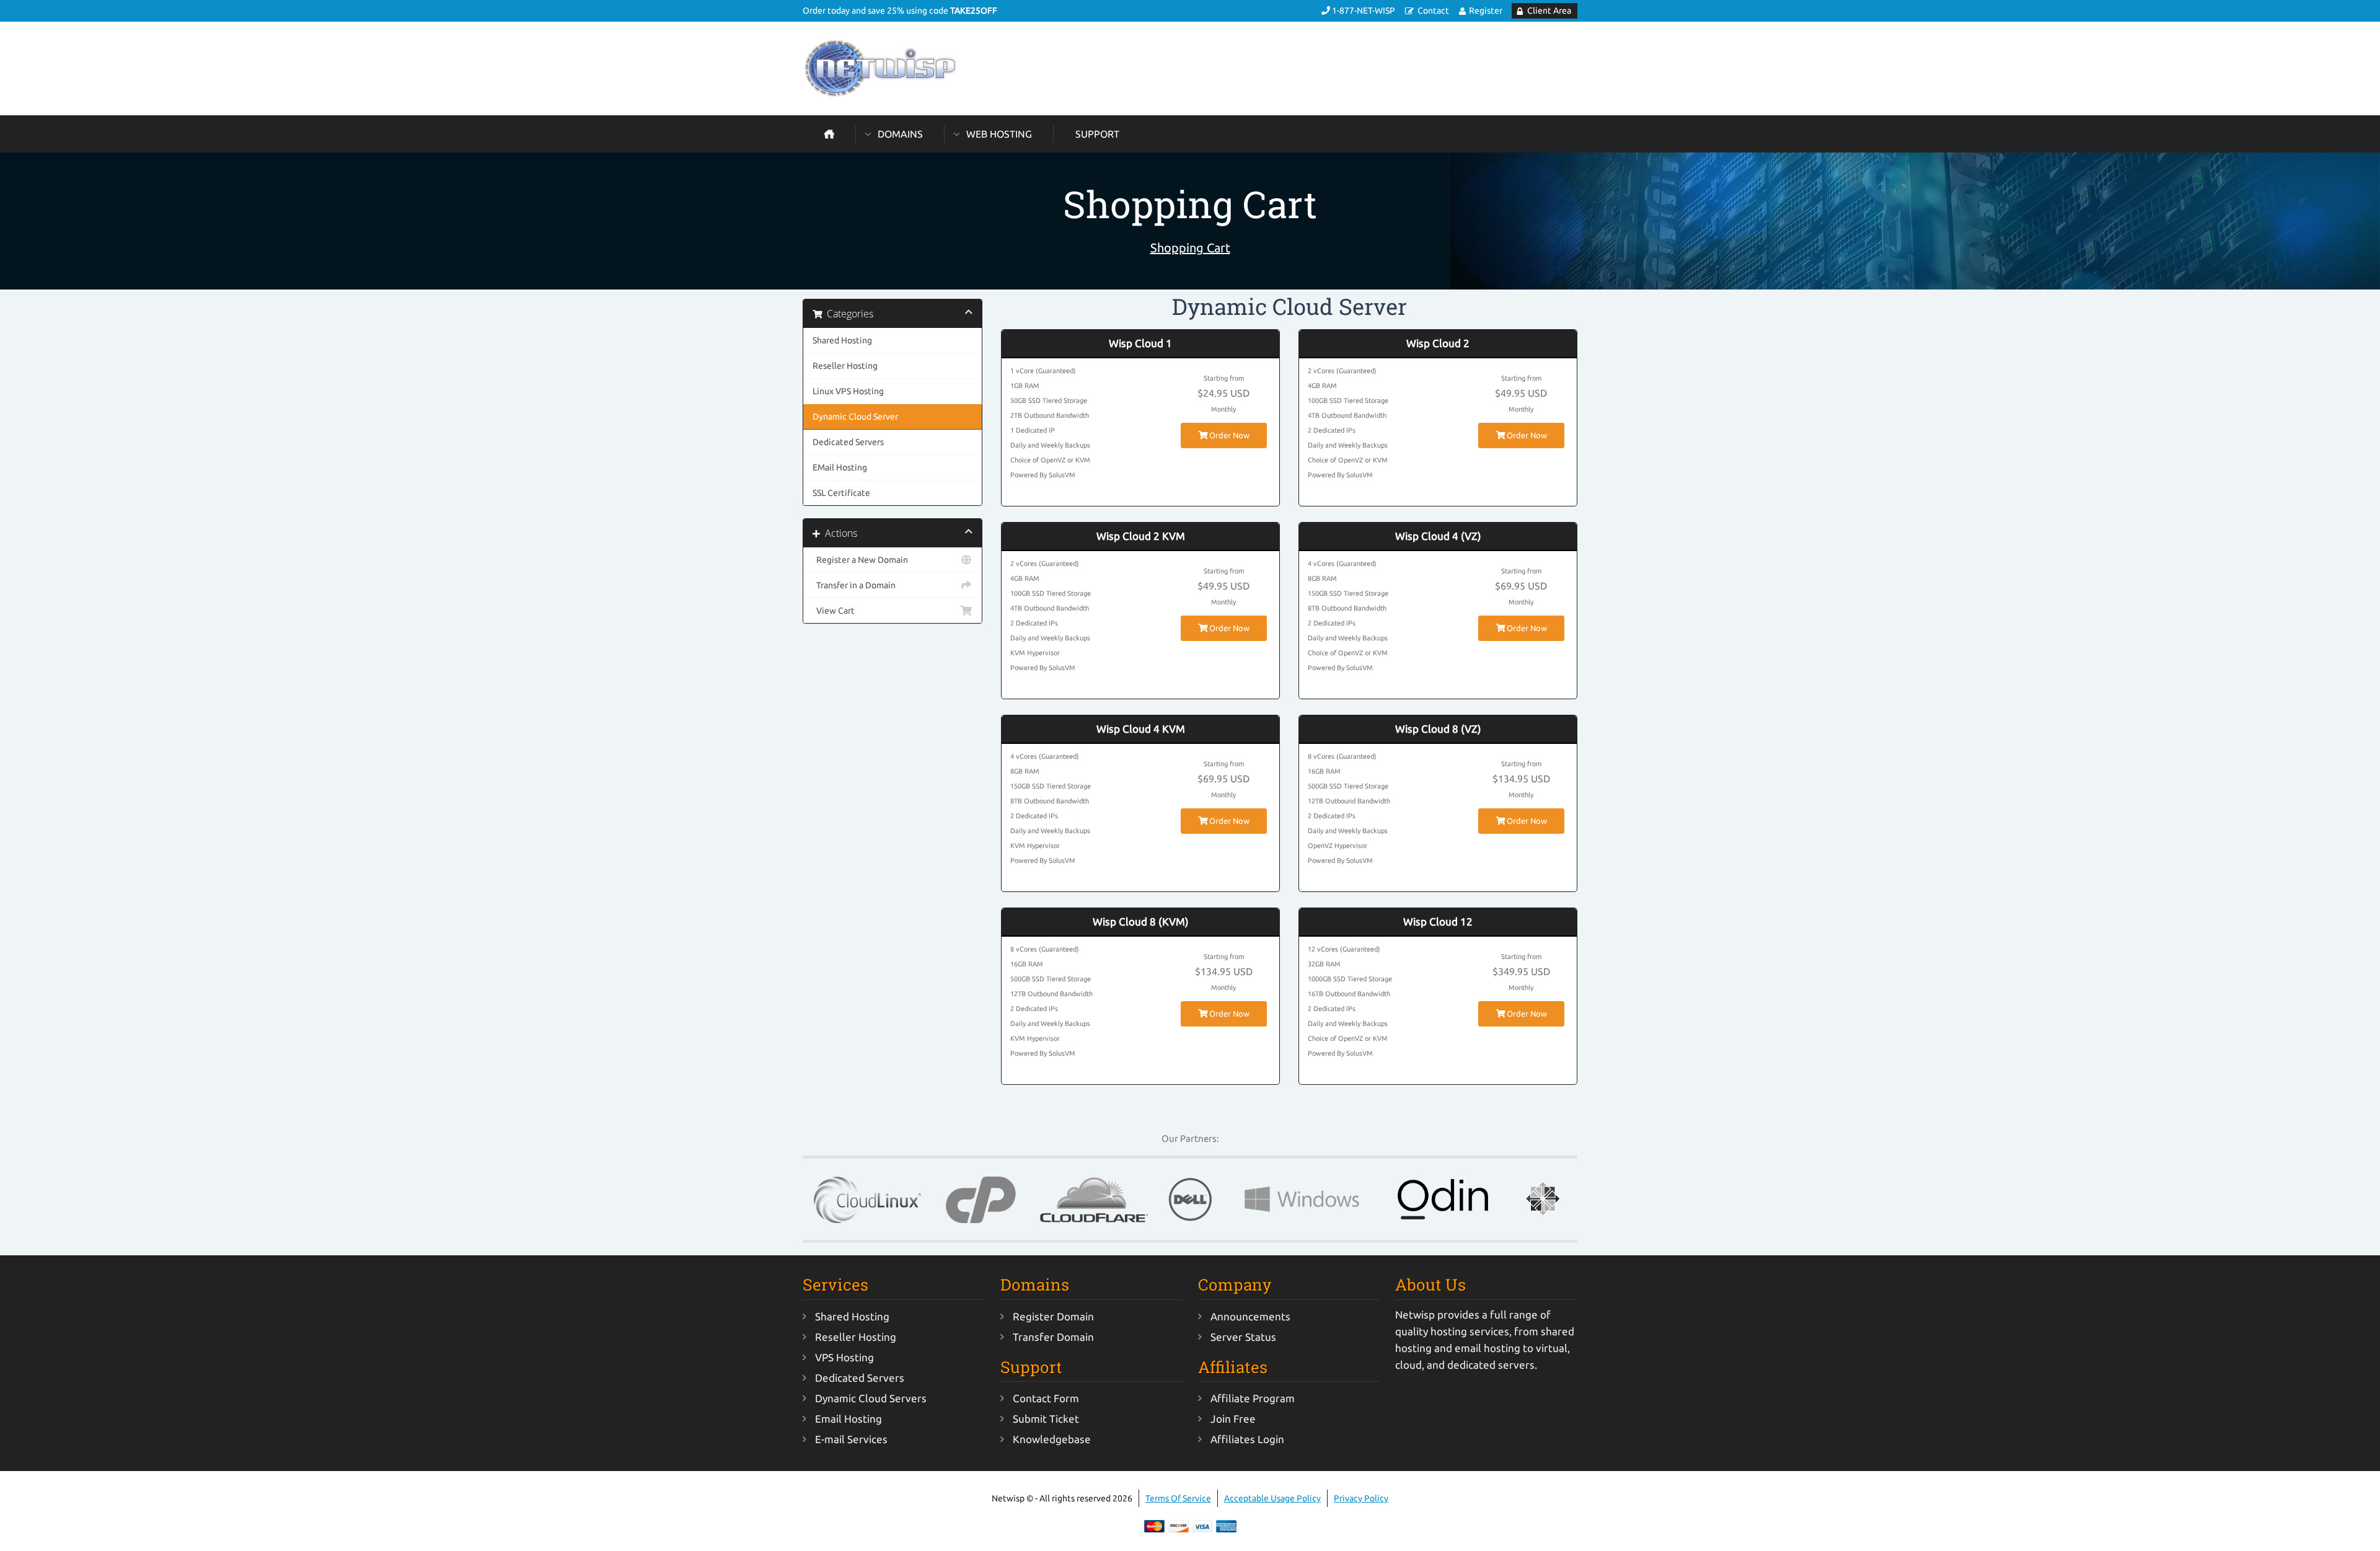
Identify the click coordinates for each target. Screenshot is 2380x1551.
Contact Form (1046, 1398)
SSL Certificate (841, 493)
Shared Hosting (842, 340)
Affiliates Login (1247, 1439)
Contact (1433, 11)
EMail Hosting (840, 467)
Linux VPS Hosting (848, 391)
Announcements (1250, 1316)
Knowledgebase (1052, 1439)
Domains (900, 134)
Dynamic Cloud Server (855, 417)
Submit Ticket (1046, 1419)
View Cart (834, 611)
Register (1486, 11)
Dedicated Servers (848, 442)
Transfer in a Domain (854, 585)
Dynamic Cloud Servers (871, 1398)
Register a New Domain (860, 560)
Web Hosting (999, 134)
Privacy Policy (1361, 1498)
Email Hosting (848, 1419)
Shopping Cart (1190, 248)
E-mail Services (851, 1439)
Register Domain (1053, 1316)
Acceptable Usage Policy (1272, 1498)
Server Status (1243, 1337)
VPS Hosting (844, 1357)
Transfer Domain (1053, 1337)
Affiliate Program (1253, 1398)
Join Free (1233, 1419)
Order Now (1228, 435)
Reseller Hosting (845, 366)
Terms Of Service (1178, 1498)
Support (1097, 134)
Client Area (1549, 11)
